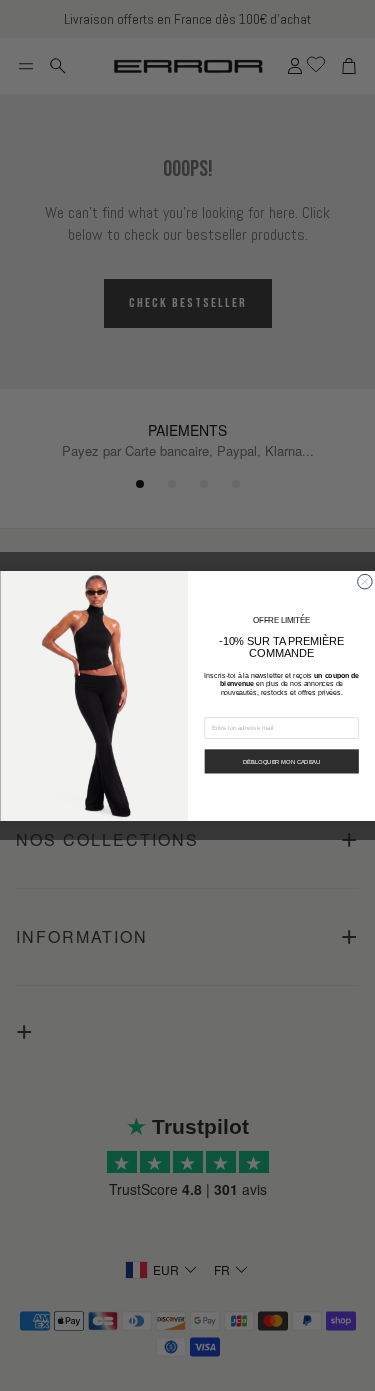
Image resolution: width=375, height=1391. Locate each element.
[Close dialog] (364, 581)
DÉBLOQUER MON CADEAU (281, 760)
